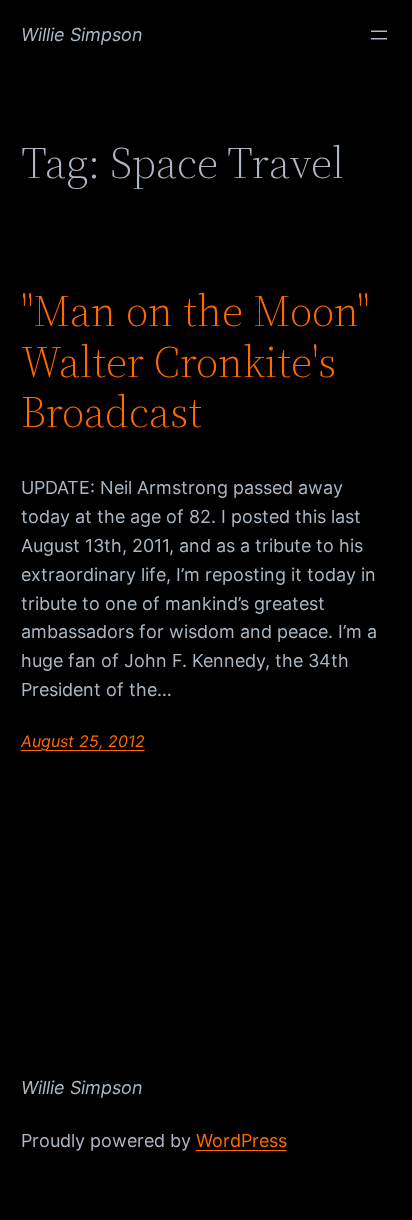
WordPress (241, 1140)
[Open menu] (379, 35)
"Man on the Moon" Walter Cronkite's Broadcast (195, 362)
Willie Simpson (82, 34)
